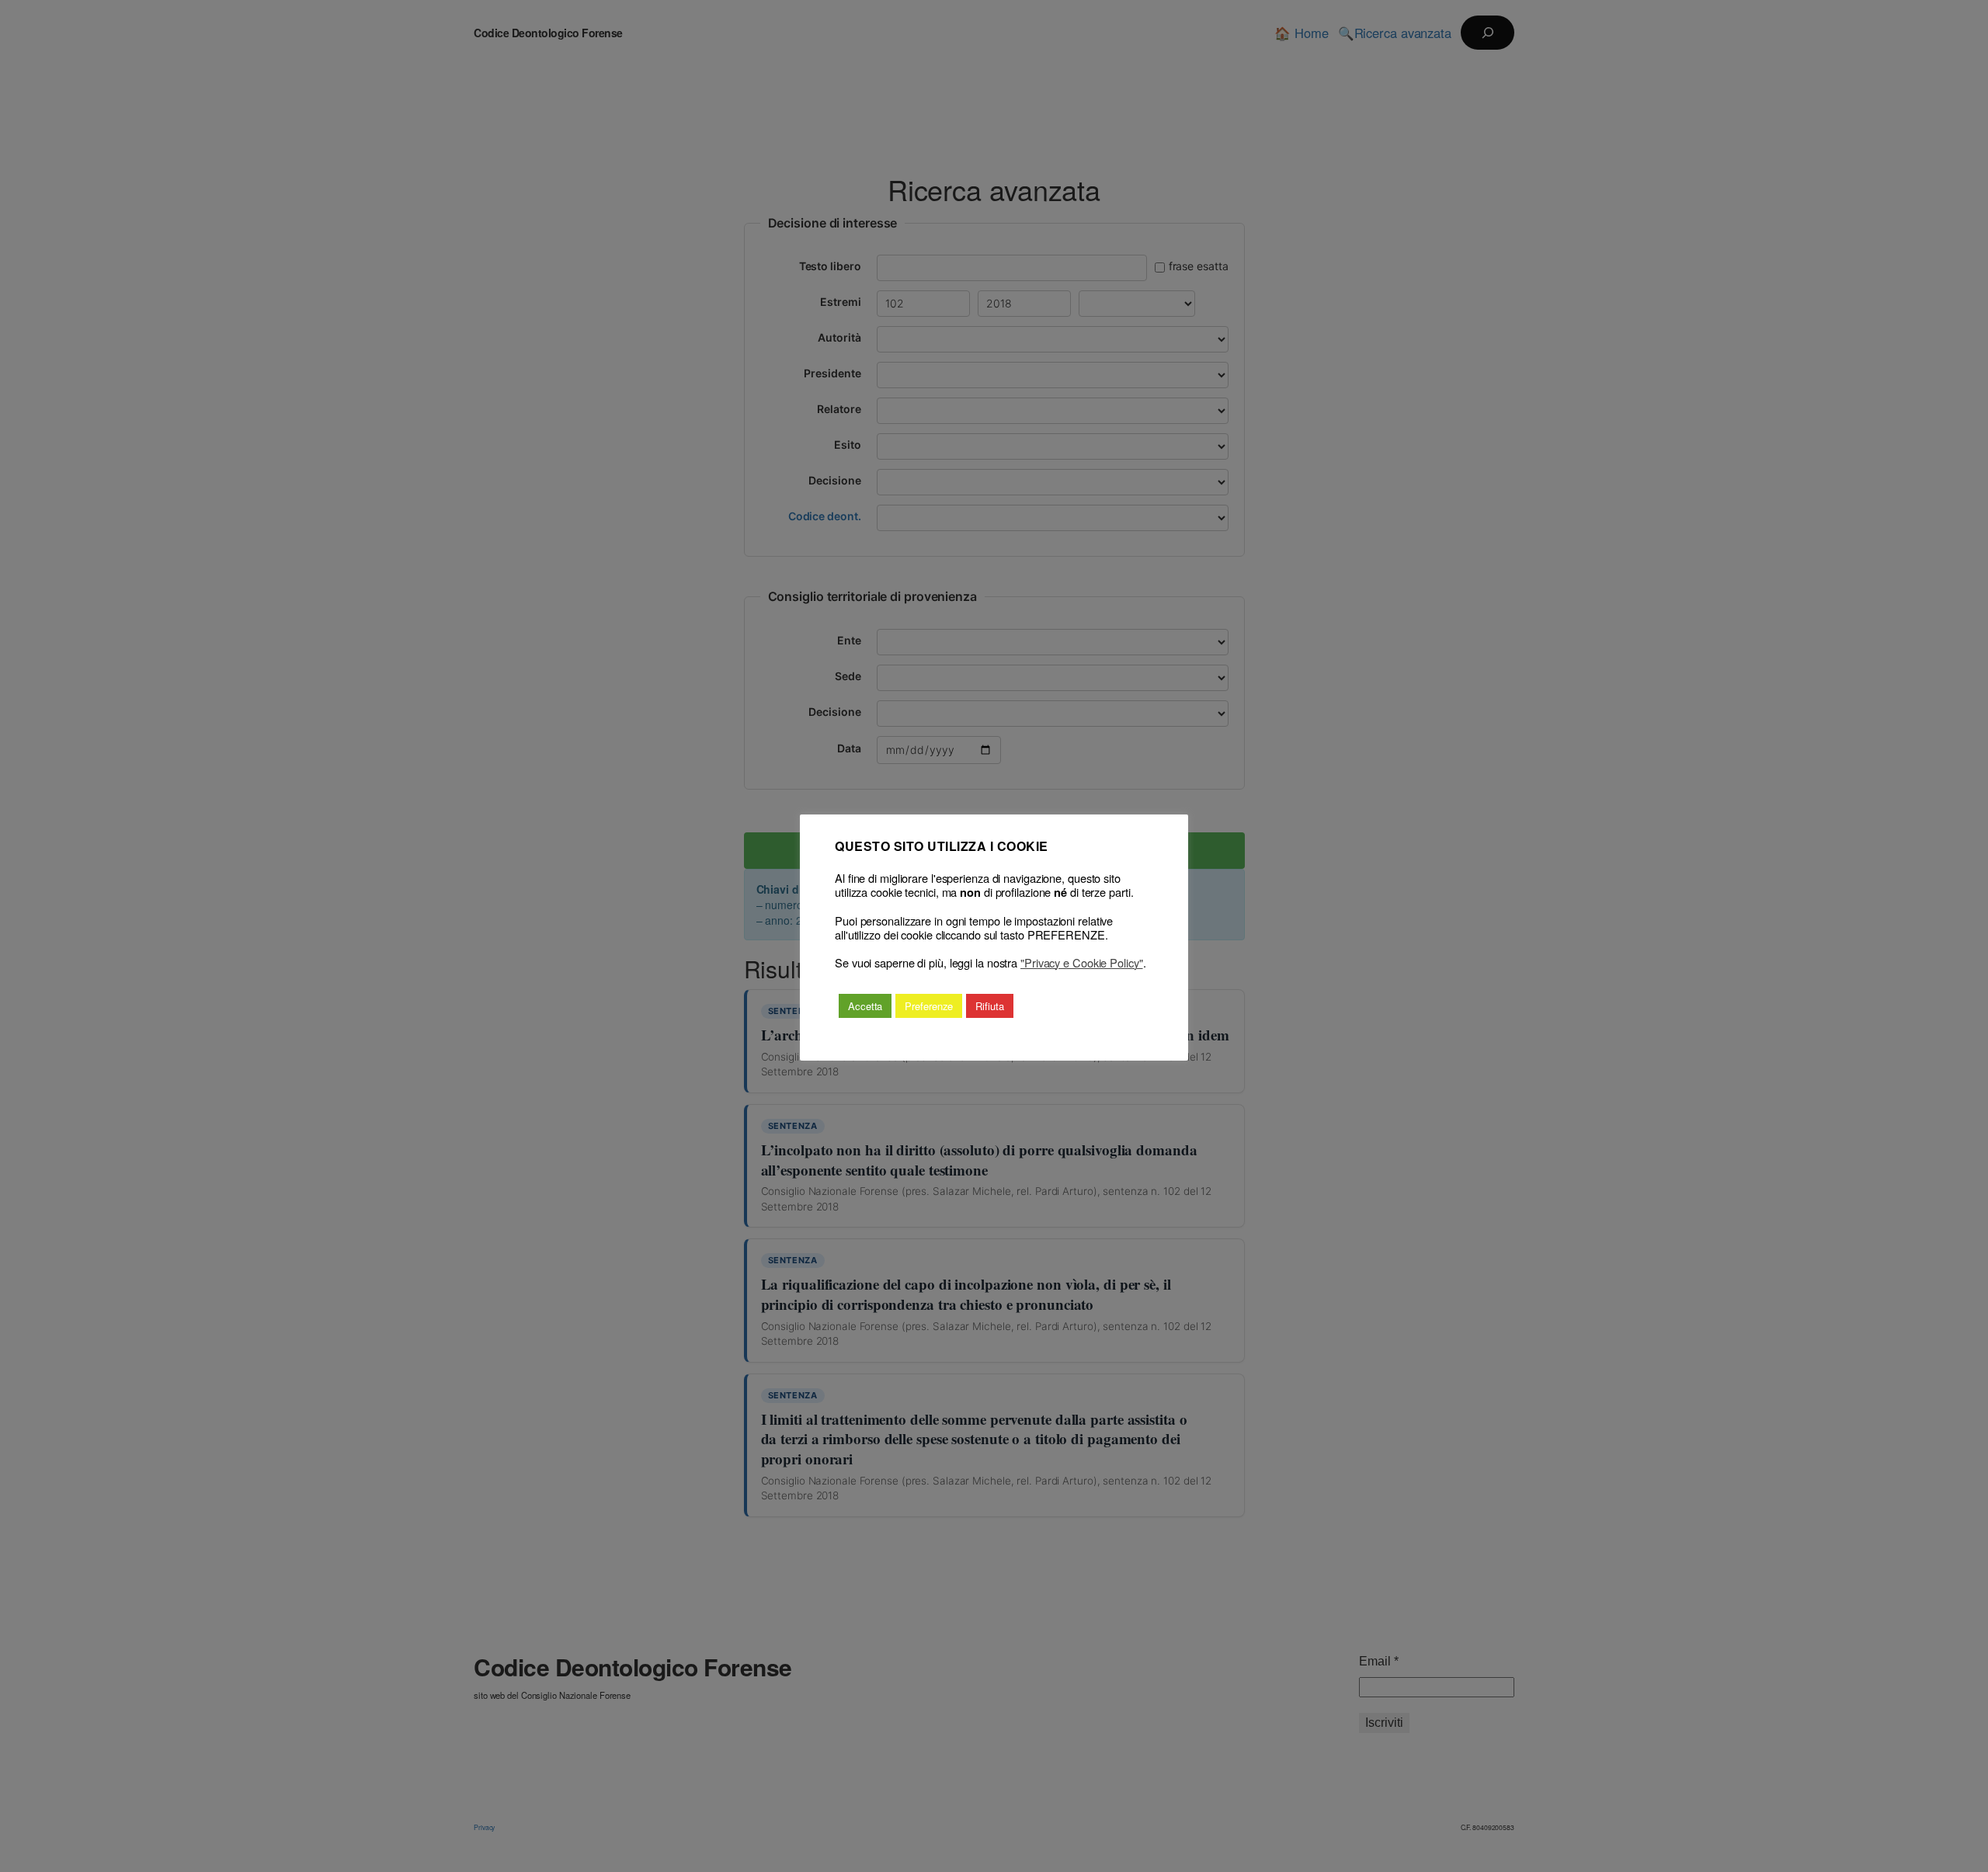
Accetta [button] (865, 1006)
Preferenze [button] (929, 1006)
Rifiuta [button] (989, 1006)
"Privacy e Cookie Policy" (1082, 963)
